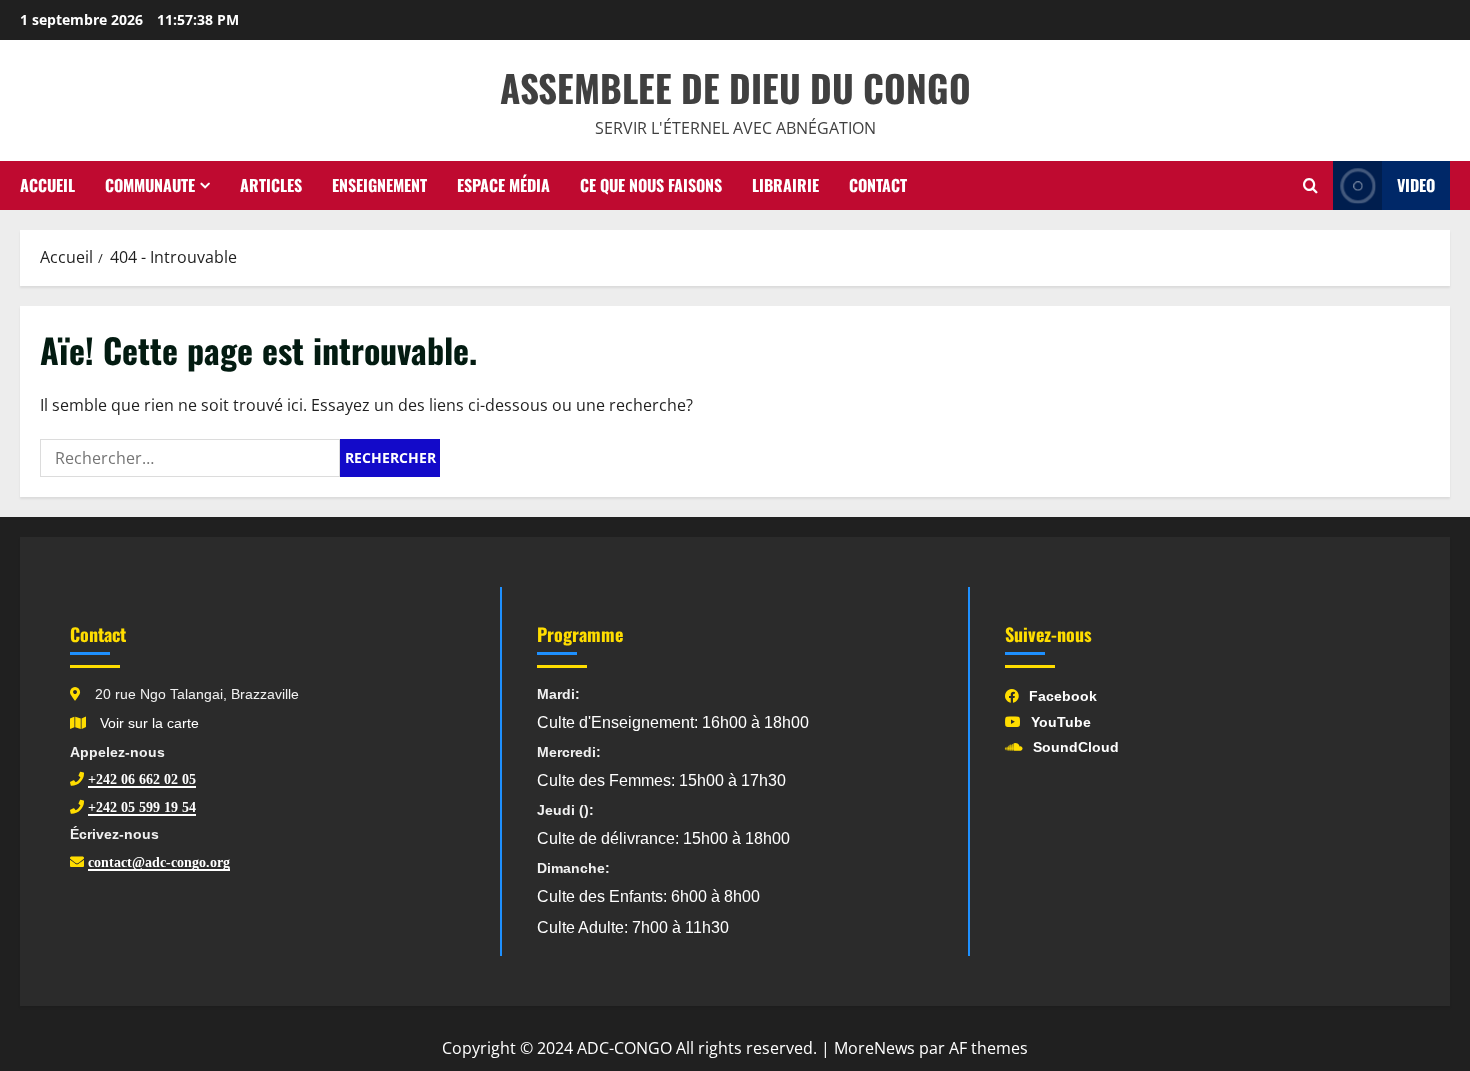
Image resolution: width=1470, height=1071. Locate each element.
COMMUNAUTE (150, 185)
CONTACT (878, 185)
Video (1416, 185)
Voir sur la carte (147, 723)
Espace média (503, 185)
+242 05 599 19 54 (142, 807)
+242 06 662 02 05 (142, 779)
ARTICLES (271, 185)
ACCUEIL (47, 185)
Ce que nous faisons (651, 185)
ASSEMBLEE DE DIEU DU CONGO (735, 87)
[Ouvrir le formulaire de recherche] (1310, 186)
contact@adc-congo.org (159, 862)
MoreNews (874, 1048)
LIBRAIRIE (785, 185)
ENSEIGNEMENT (379, 185)
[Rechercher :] (190, 458)
